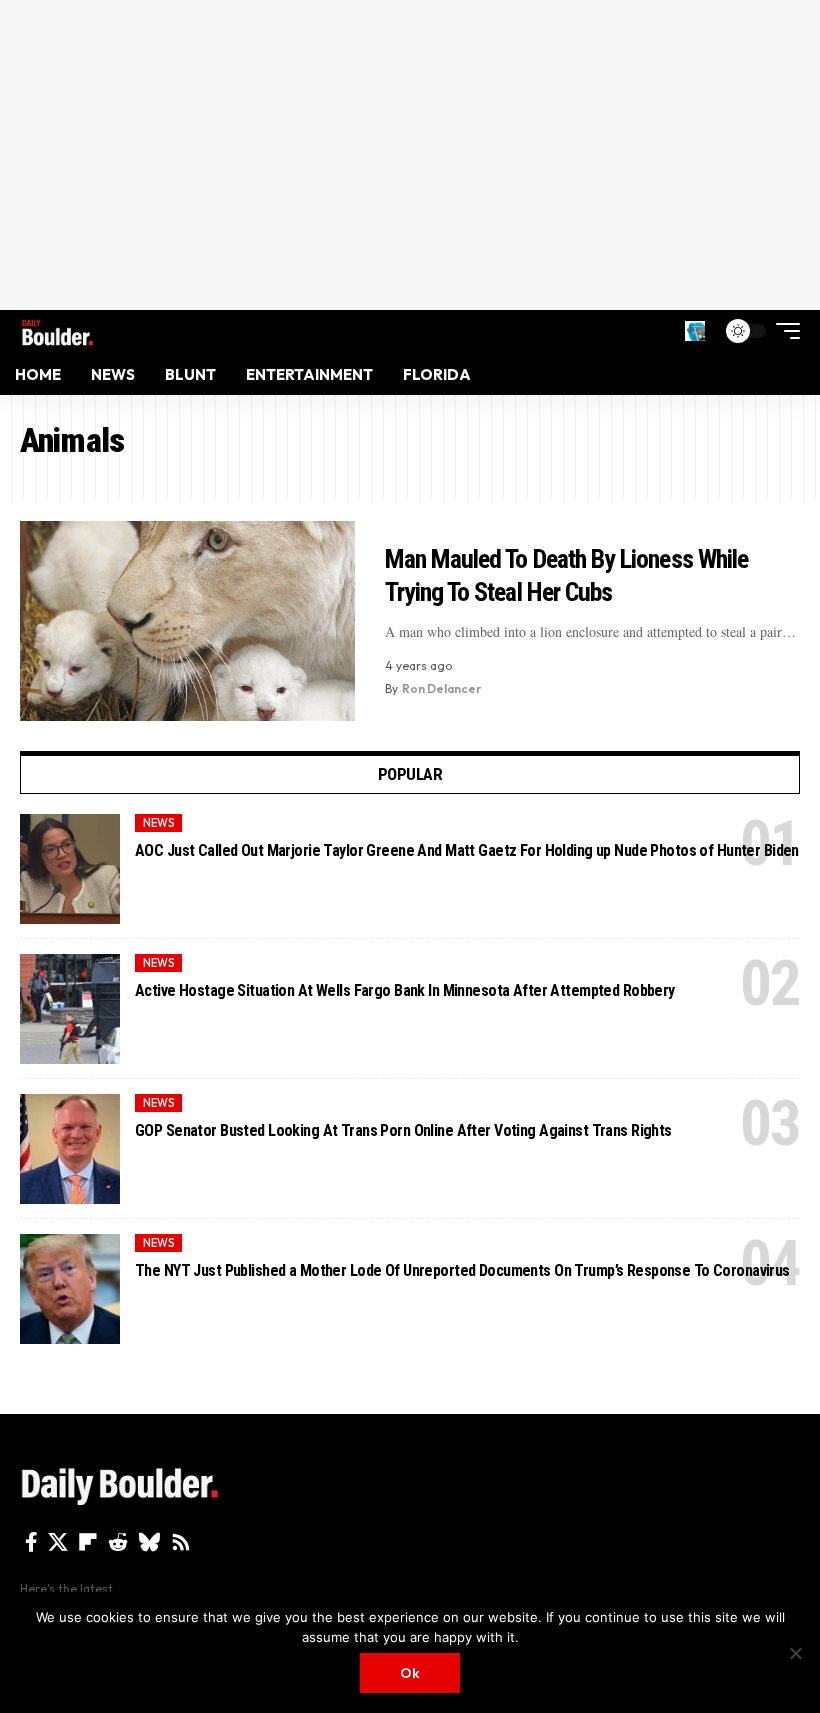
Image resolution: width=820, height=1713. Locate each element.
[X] (58, 1542)
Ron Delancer (442, 688)
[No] (795, 1653)
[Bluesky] (149, 1542)
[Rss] (181, 1542)
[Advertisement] (410, 155)
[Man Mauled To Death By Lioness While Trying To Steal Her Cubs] (187, 621)
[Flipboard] (88, 1542)
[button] (695, 331)
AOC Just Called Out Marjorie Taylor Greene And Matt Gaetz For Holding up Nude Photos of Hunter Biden (467, 850)
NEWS (159, 823)
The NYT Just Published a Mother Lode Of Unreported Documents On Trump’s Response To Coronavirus (462, 1270)
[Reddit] (118, 1542)
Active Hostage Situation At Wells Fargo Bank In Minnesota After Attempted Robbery (405, 990)
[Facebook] (31, 1542)
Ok (410, 1673)
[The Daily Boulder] (57, 330)
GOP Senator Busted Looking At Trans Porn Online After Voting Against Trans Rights (403, 1130)
